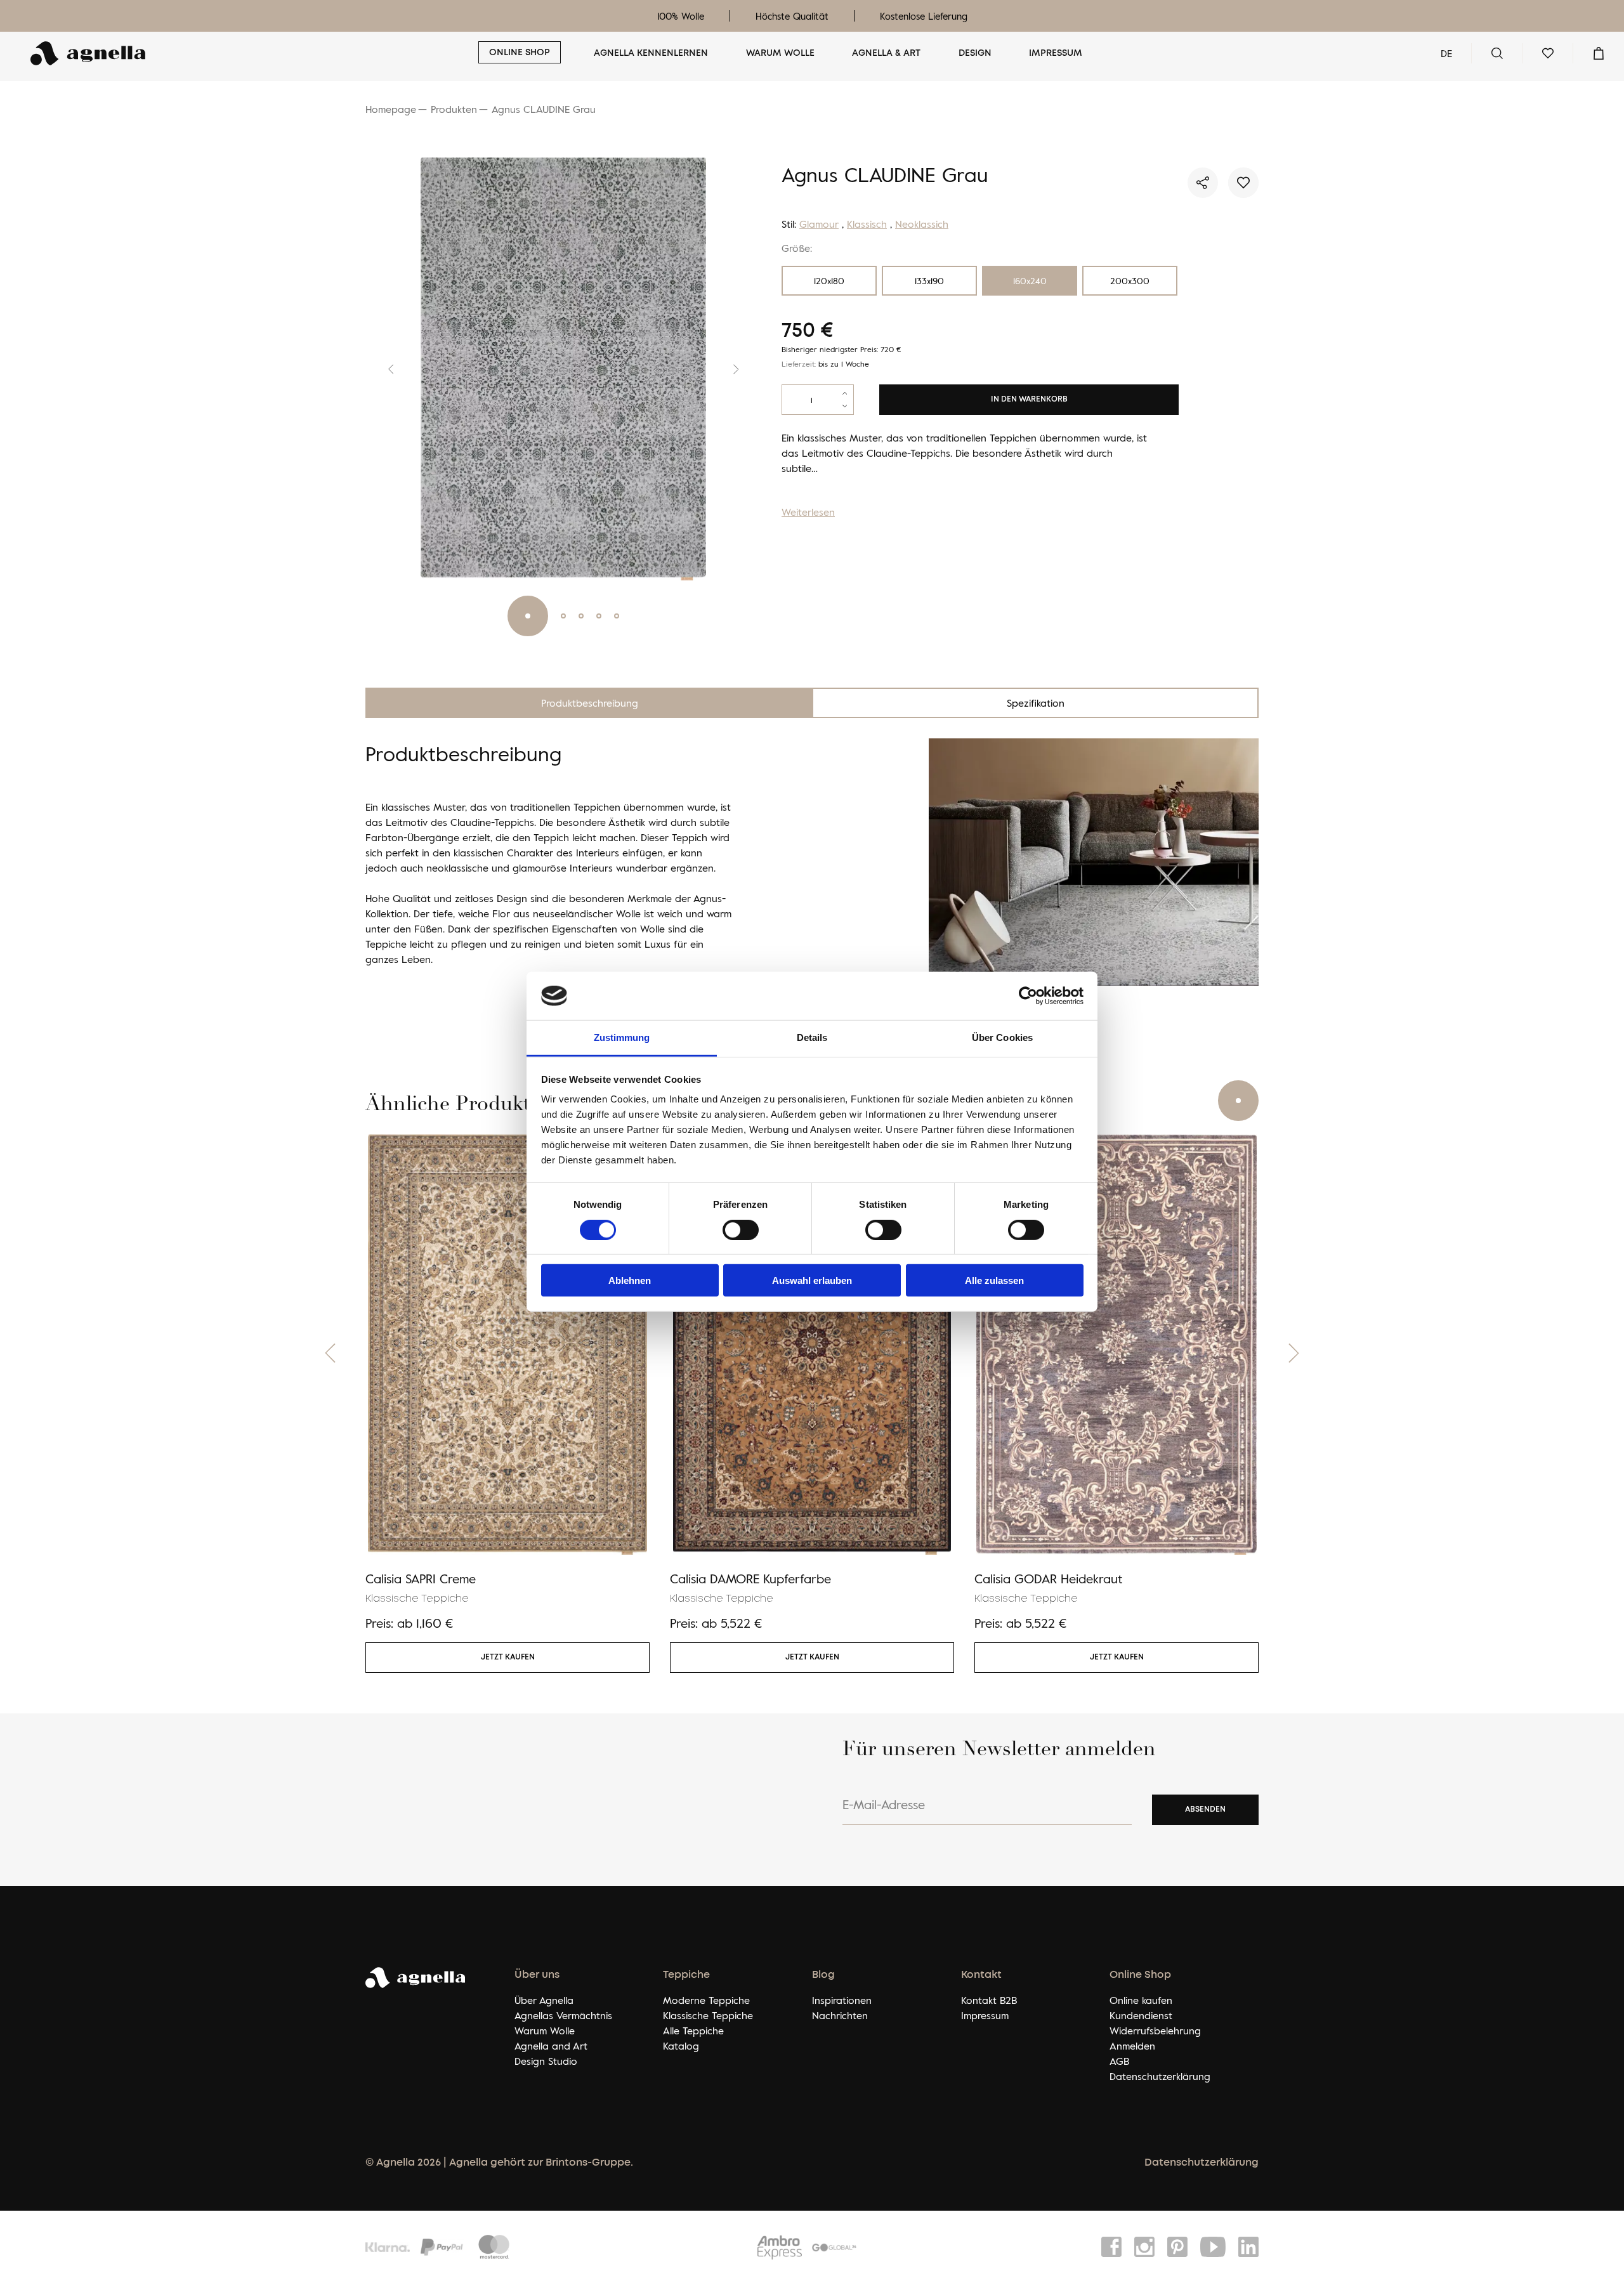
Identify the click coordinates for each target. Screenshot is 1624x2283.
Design (975, 53)
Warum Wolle (780, 53)
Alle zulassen (994, 1280)
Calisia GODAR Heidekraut (1048, 1578)
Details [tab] (812, 1037)
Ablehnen (630, 1280)
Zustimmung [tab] (622, 1037)
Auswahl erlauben (812, 1280)
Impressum (1056, 53)
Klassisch (867, 224)
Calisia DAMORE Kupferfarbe (750, 1578)
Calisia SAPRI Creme (421, 1578)
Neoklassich (922, 224)
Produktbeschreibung (590, 703)
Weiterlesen (808, 512)
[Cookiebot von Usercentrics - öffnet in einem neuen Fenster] (1028, 996)
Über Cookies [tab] (1002, 1037)
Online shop (520, 53)
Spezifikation (1036, 703)
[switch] (741, 1229)
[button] (381, 369)
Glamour (819, 224)
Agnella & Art (886, 53)
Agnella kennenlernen (651, 53)
